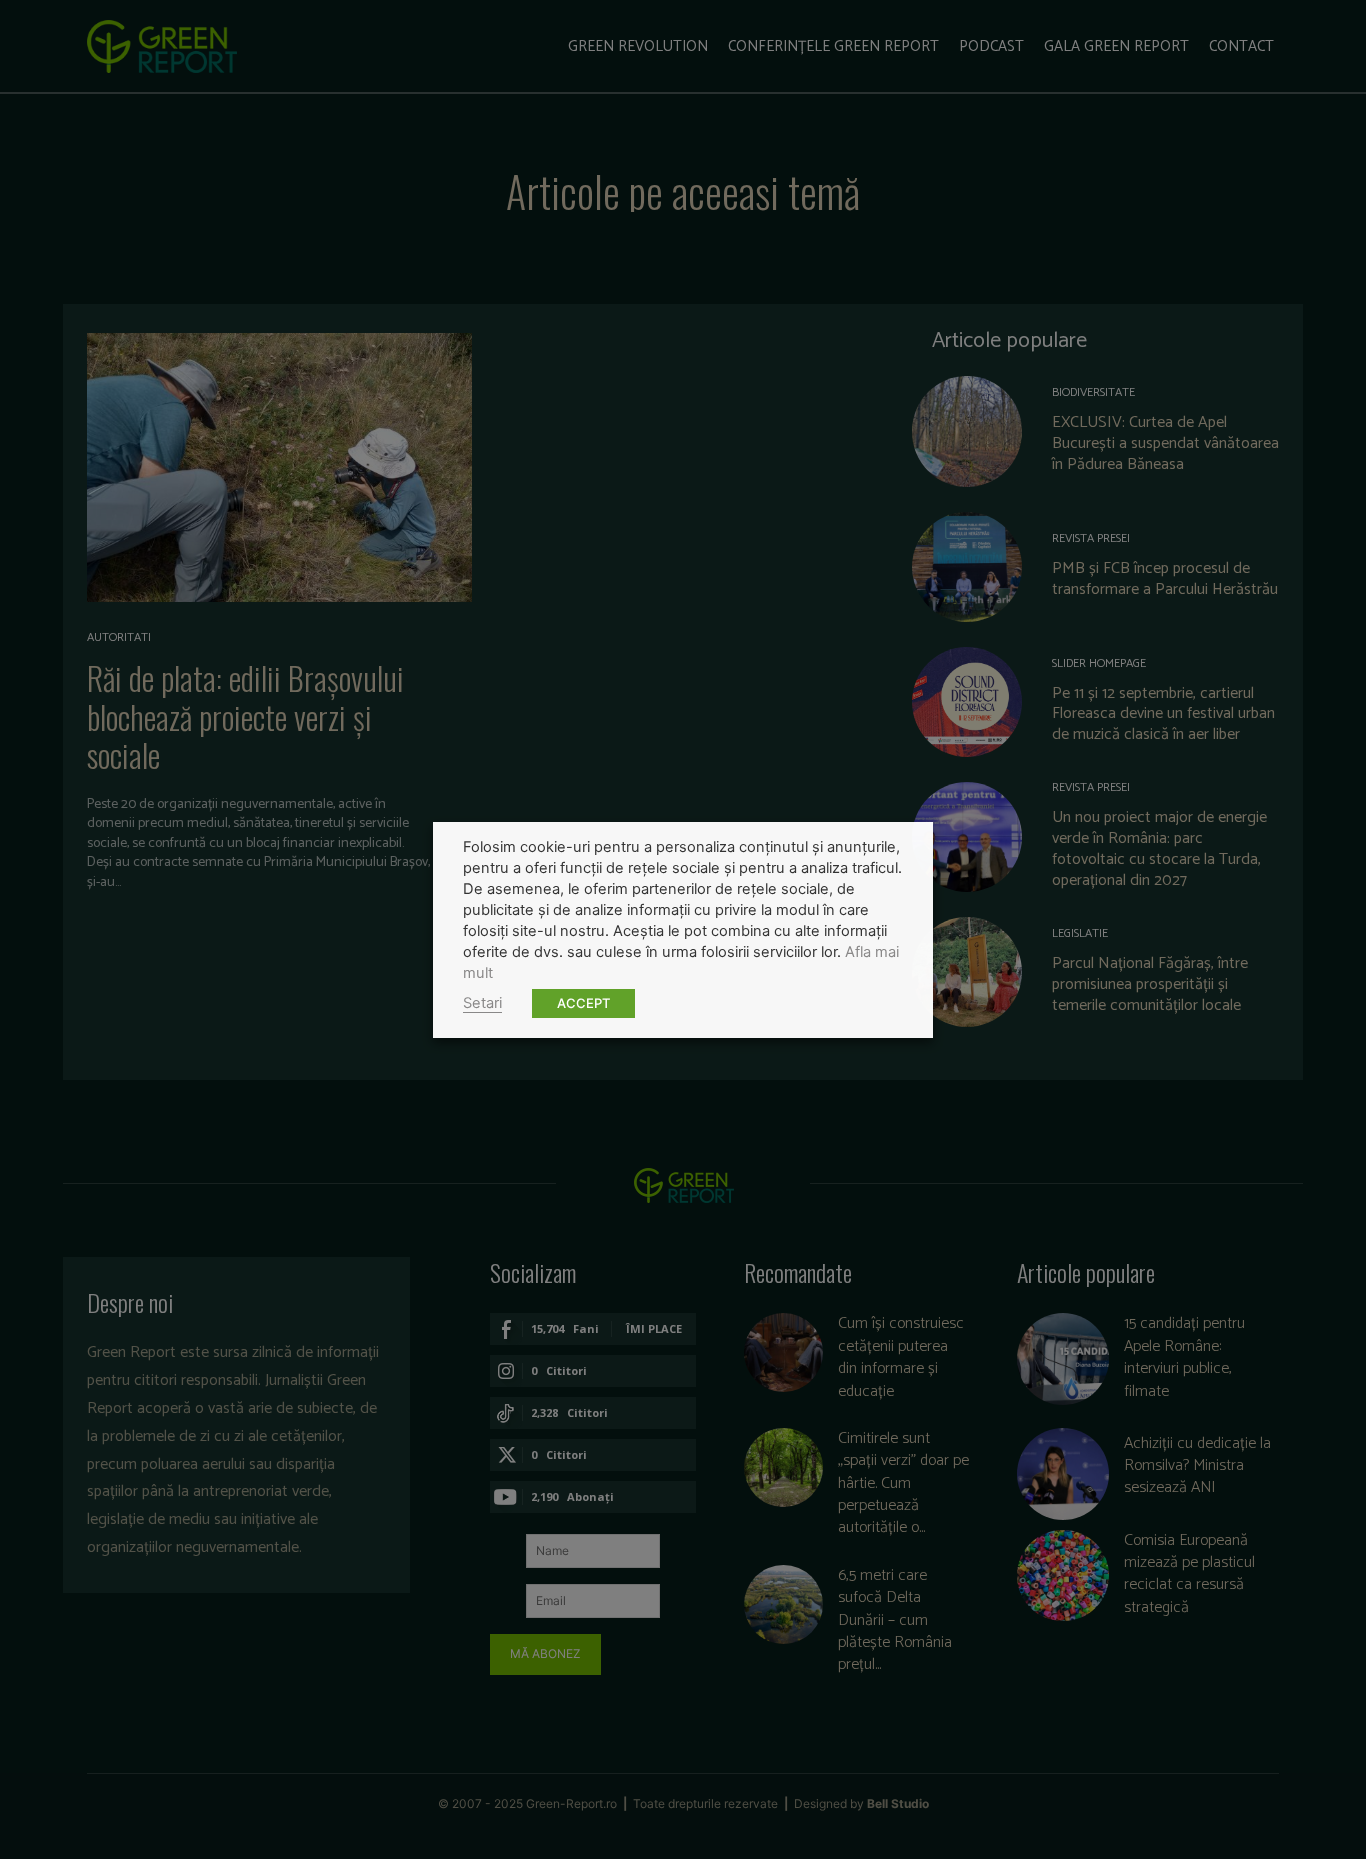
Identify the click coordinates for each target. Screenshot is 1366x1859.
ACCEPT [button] (583, 1003)
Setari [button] (482, 1003)
